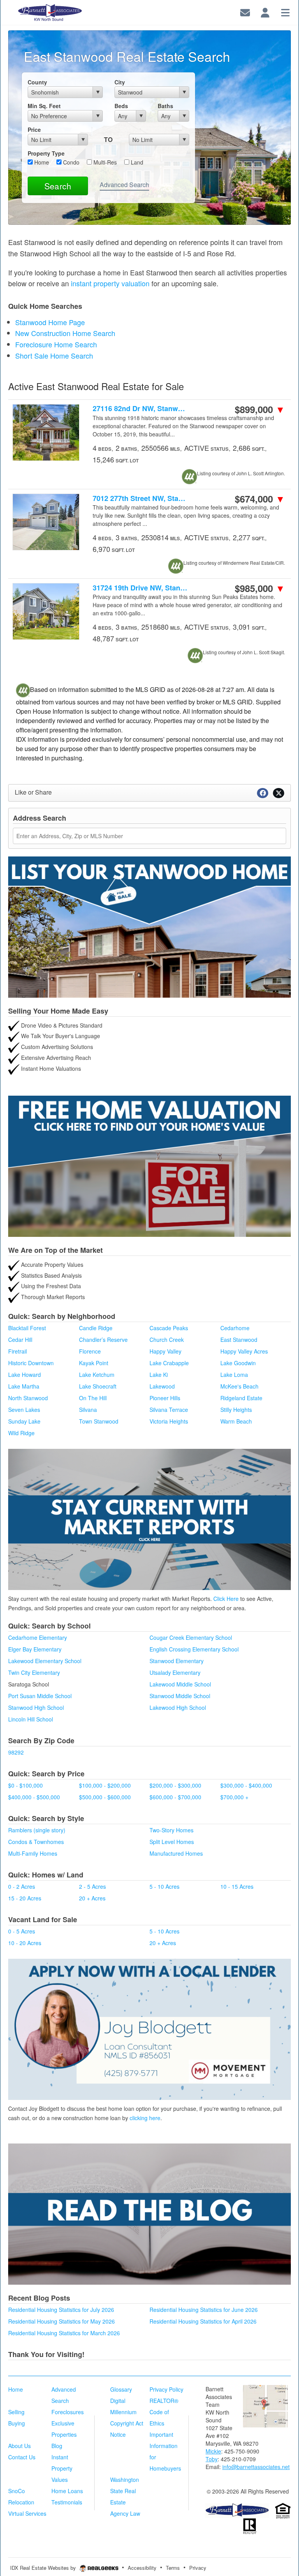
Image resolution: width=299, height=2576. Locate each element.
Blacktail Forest (27, 1328)
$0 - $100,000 (26, 1785)
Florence (90, 1351)
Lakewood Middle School (180, 1684)
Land (136, 162)
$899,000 (260, 409)
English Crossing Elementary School (194, 1649)
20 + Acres (92, 1898)
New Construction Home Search (65, 333)
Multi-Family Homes (33, 1853)
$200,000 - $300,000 (175, 1785)
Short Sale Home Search (54, 355)
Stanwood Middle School (180, 1696)
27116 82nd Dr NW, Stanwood (141, 409)
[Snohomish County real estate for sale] (237, 2510)
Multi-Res (104, 162)
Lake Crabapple (169, 1363)
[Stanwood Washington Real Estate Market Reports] (149, 1518)
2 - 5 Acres (92, 1886)
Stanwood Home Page (50, 322)
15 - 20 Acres (25, 1898)
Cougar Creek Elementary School (191, 1637)
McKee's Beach (239, 1386)
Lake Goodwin (238, 1363)
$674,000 (260, 499)
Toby (212, 2459)
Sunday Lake (24, 1421)
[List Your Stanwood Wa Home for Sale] (149, 927)
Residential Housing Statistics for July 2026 (61, 2310)
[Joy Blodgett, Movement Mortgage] (149, 2029)
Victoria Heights (169, 1421)
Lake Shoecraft (98, 1386)
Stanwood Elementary (177, 1661)
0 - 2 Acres (22, 1886)
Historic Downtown (31, 1363)
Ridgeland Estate (241, 1398)
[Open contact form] (245, 11)
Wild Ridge (21, 1433)
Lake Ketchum (97, 1375)
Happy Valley (165, 1351)
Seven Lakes (24, 1410)
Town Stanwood (99, 1421)
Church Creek (167, 1340)
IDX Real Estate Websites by (44, 2568)
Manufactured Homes (176, 1853)
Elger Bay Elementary (35, 1649)
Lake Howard (25, 1375)
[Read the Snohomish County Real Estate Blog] (149, 2214)
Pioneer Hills (165, 1398)
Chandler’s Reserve (103, 1340)
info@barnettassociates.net (256, 2467)
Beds (121, 106)
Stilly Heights (236, 1410)
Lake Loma (234, 1375)
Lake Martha (24, 1386)
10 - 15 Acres (237, 1886)
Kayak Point (94, 1363)
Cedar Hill (20, 1340)
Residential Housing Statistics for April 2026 (203, 2321)
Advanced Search (124, 185)
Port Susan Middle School (40, 1696)
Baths (165, 106)
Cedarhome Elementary (38, 1637)
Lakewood (162, 1386)
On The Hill (93, 1398)
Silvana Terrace (169, 1410)
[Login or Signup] (265, 11)
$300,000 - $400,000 (246, 1785)
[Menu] (285, 11)
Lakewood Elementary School (45, 1661)
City (120, 82)
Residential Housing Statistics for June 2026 (204, 2310)
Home (41, 162)
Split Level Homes (172, 1842)
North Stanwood (28, 1398)
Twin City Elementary (34, 1672)
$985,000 (260, 588)
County (37, 82)
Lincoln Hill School (31, 1719)
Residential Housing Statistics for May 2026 (62, 2321)
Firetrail (18, 1351)
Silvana (88, 1410)
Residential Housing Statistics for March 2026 (64, 2333)
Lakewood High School (178, 1707)
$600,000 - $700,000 (175, 1797)
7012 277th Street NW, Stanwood (141, 498)
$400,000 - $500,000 (34, 1797)
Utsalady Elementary (175, 1672)
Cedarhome (235, 1328)
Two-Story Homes (171, 1830)
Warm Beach (236, 1421)
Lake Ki (159, 1375)
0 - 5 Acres (22, 1931)
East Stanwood (239, 1340)
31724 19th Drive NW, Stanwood (141, 588)
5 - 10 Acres (164, 1886)
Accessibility (142, 2568)
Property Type (46, 153)
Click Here (226, 1599)
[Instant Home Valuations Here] (149, 1166)
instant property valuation (110, 283)
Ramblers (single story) (37, 1830)
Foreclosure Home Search (56, 344)
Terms (173, 2568)
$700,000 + (234, 1797)
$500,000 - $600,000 (105, 1797)
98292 (16, 1752)
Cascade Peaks (169, 1328)
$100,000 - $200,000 (105, 1785)
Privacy (198, 2568)
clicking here (145, 2118)
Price (34, 130)
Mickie (213, 2451)
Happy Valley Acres (244, 1351)
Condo (70, 162)
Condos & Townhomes (36, 1842)
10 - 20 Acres (25, 1943)
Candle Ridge (96, 1328)
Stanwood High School (36, 1707)
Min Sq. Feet (44, 106)
